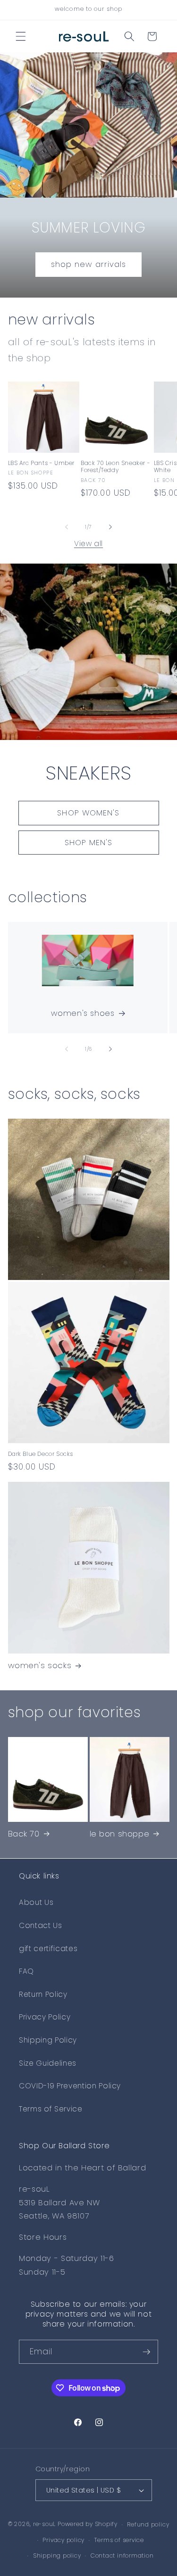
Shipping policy (57, 2555)
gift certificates (48, 1949)
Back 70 (24, 1834)
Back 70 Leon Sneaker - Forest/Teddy (115, 467)
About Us (36, 1902)
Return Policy (43, 1994)
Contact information (122, 2555)
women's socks (40, 1665)
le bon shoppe (120, 1834)
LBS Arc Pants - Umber (42, 463)
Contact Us (41, 1925)
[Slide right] (110, 527)
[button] (21, 36)
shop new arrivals (89, 264)
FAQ (26, 1971)
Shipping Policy (48, 2040)
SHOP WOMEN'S (88, 813)
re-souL (44, 2524)
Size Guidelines (48, 2063)
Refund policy (148, 2524)
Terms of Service (51, 2109)
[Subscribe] (146, 2352)
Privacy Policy (45, 2017)
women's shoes (83, 1013)
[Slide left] (67, 527)
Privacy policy (63, 2540)
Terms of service (119, 2540)
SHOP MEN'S (89, 842)
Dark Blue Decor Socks (41, 1454)
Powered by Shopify (88, 2524)
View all (88, 544)
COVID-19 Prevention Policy (70, 2086)
